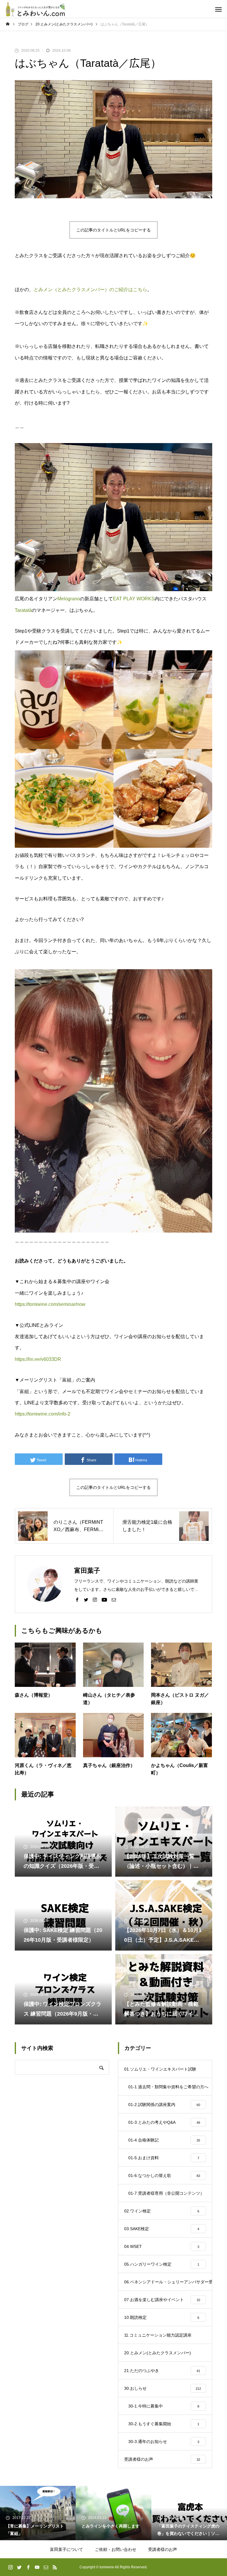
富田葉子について (67, 2549)
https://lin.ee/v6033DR (38, 1359)
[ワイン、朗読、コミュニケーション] (35, 9)
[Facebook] (77, 1599)
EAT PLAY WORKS (134, 599)
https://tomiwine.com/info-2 (43, 1414)
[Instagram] (95, 1599)
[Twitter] (86, 1599)
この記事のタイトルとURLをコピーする (113, 230)
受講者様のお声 (163, 2549)
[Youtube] (104, 1599)
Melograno (69, 599)
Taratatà (23, 610)
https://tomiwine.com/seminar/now (50, 1304)
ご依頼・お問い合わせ (116, 2549)
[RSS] (55, 2567)
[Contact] (114, 1599)
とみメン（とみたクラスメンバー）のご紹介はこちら (90, 290)
